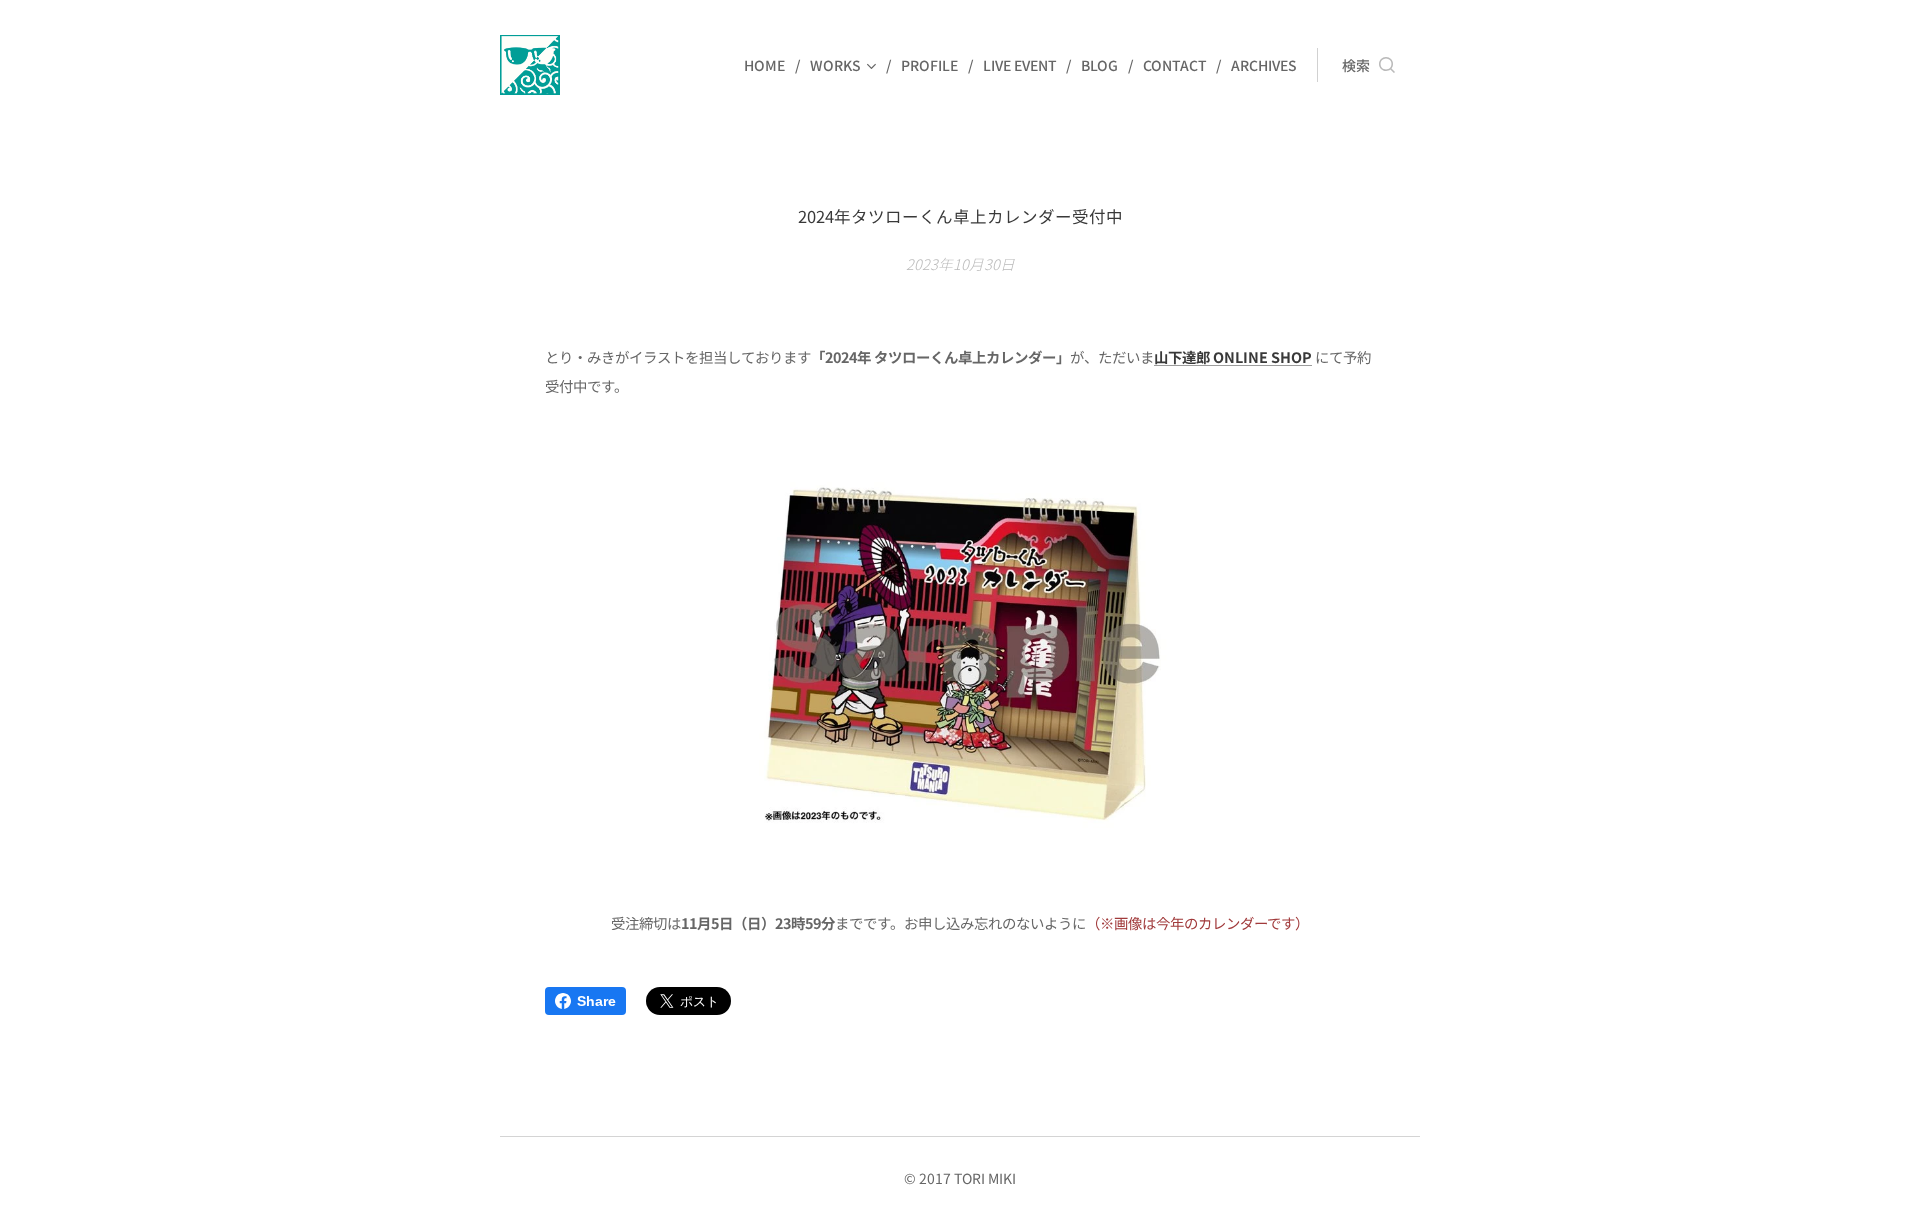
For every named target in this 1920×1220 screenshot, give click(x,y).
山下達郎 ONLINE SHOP (1233, 356)
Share (596, 1001)
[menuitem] (769, 65)
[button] (1368, 65)
